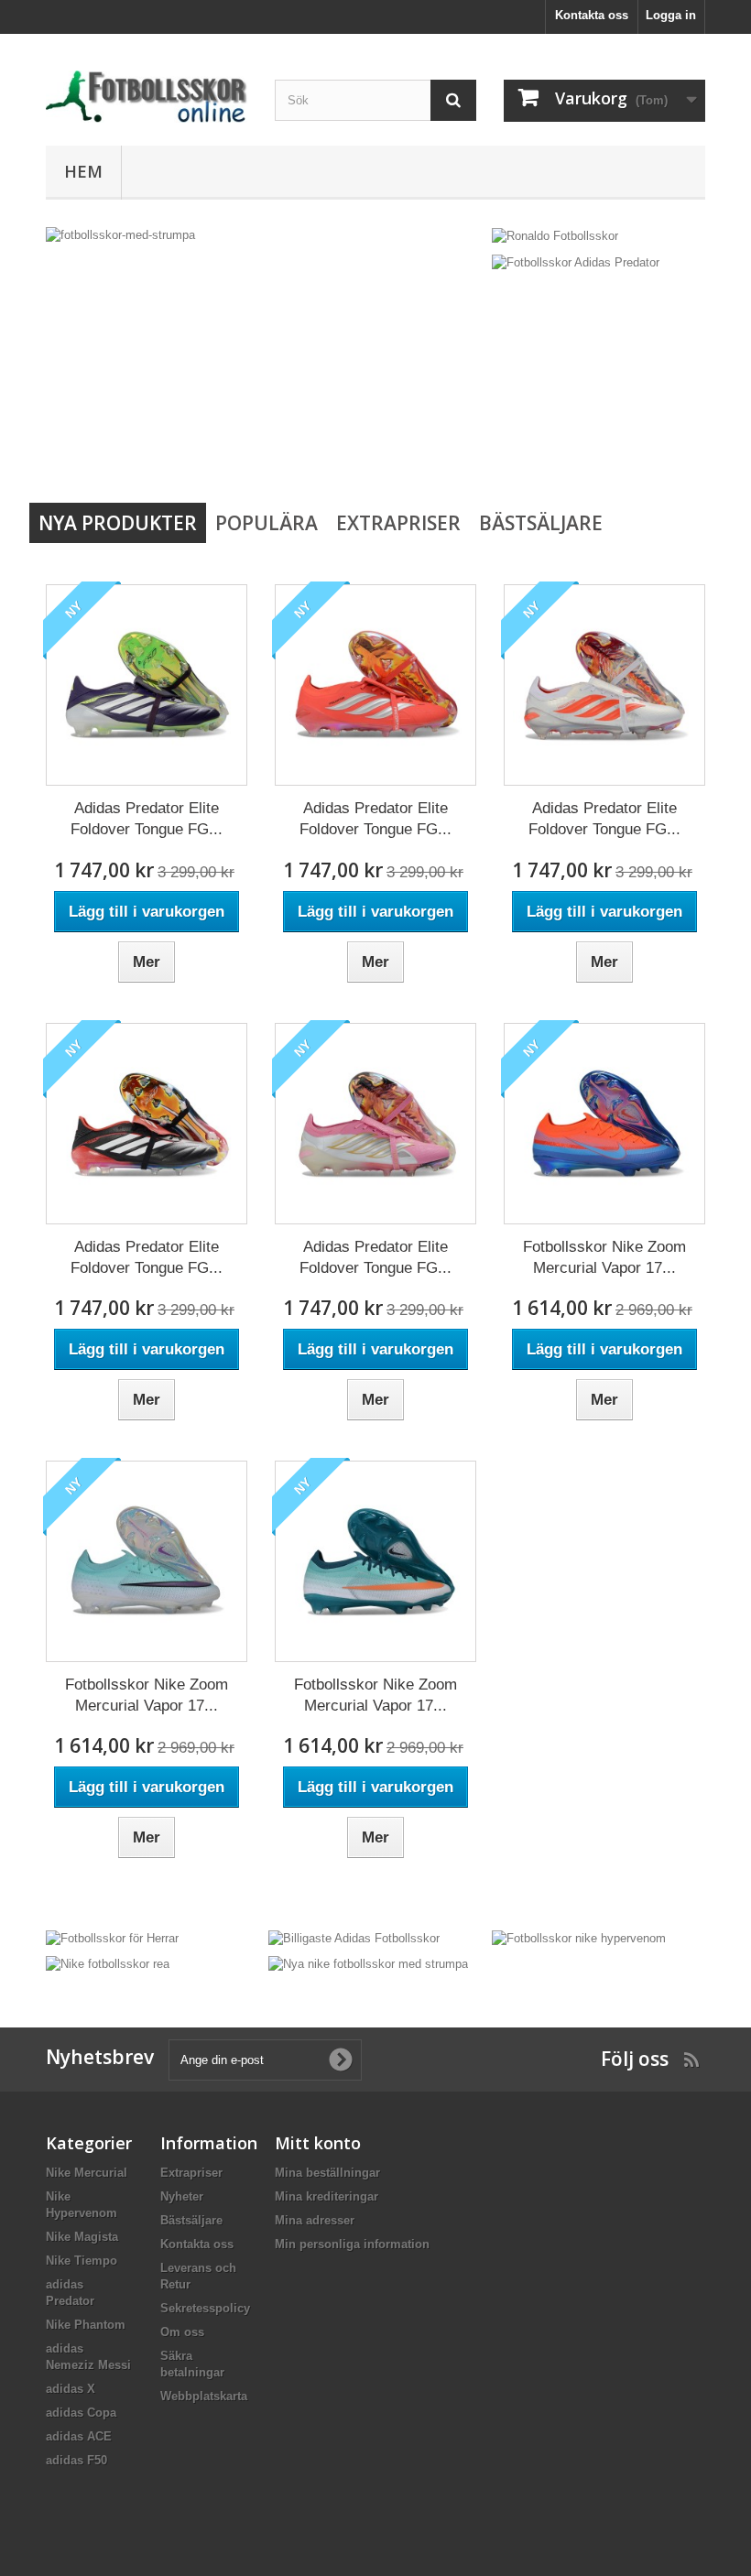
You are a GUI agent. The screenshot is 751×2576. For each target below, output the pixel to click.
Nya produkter (118, 523)
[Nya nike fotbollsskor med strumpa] (368, 1964)
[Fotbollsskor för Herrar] (112, 1937)
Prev (407, 448)
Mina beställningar (327, 2173)
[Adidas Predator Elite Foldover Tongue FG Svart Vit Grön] (147, 685)
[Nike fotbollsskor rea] (108, 1964)
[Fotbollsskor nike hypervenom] (579, 1937)
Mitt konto (318, 2143)
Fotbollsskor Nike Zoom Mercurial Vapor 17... (604, 1257)
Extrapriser (398, 523)
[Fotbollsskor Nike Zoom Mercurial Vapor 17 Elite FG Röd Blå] (604, 1124)
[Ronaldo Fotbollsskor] (555, 235)
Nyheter (182, 2196)
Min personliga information (352, 2244)
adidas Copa (81, 2413)
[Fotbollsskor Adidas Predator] (576, 261)
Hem (83, 171)
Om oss (182, 2332)
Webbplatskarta (204, 2396)
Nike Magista (82, 2237)
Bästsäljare (541, 523)
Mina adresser (315, 2220)
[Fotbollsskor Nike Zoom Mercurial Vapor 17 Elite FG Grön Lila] (147, 1561)
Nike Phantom (86, 2325)
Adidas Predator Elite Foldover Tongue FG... (147, 819)
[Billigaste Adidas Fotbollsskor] (354, 1937)
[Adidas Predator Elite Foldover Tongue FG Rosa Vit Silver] (375, 1124)
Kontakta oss (592, 15)
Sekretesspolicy (205, 2308)
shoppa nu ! (116, 357)
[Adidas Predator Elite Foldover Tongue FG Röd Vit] (375, 685)
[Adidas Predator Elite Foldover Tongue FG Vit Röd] (604, 685)
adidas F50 (76, 2460)
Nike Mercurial (87, 2173)
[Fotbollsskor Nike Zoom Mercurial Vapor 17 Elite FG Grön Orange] (375, 1561)
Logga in (671, 15)
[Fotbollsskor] (147, 97)
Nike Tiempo (82, 2261)
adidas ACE (79, 2436)
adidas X (71, 2389)
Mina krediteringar (327, 2196)
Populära (267, 523)
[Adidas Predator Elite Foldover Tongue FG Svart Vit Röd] (147, 1124)
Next (452, 448)
